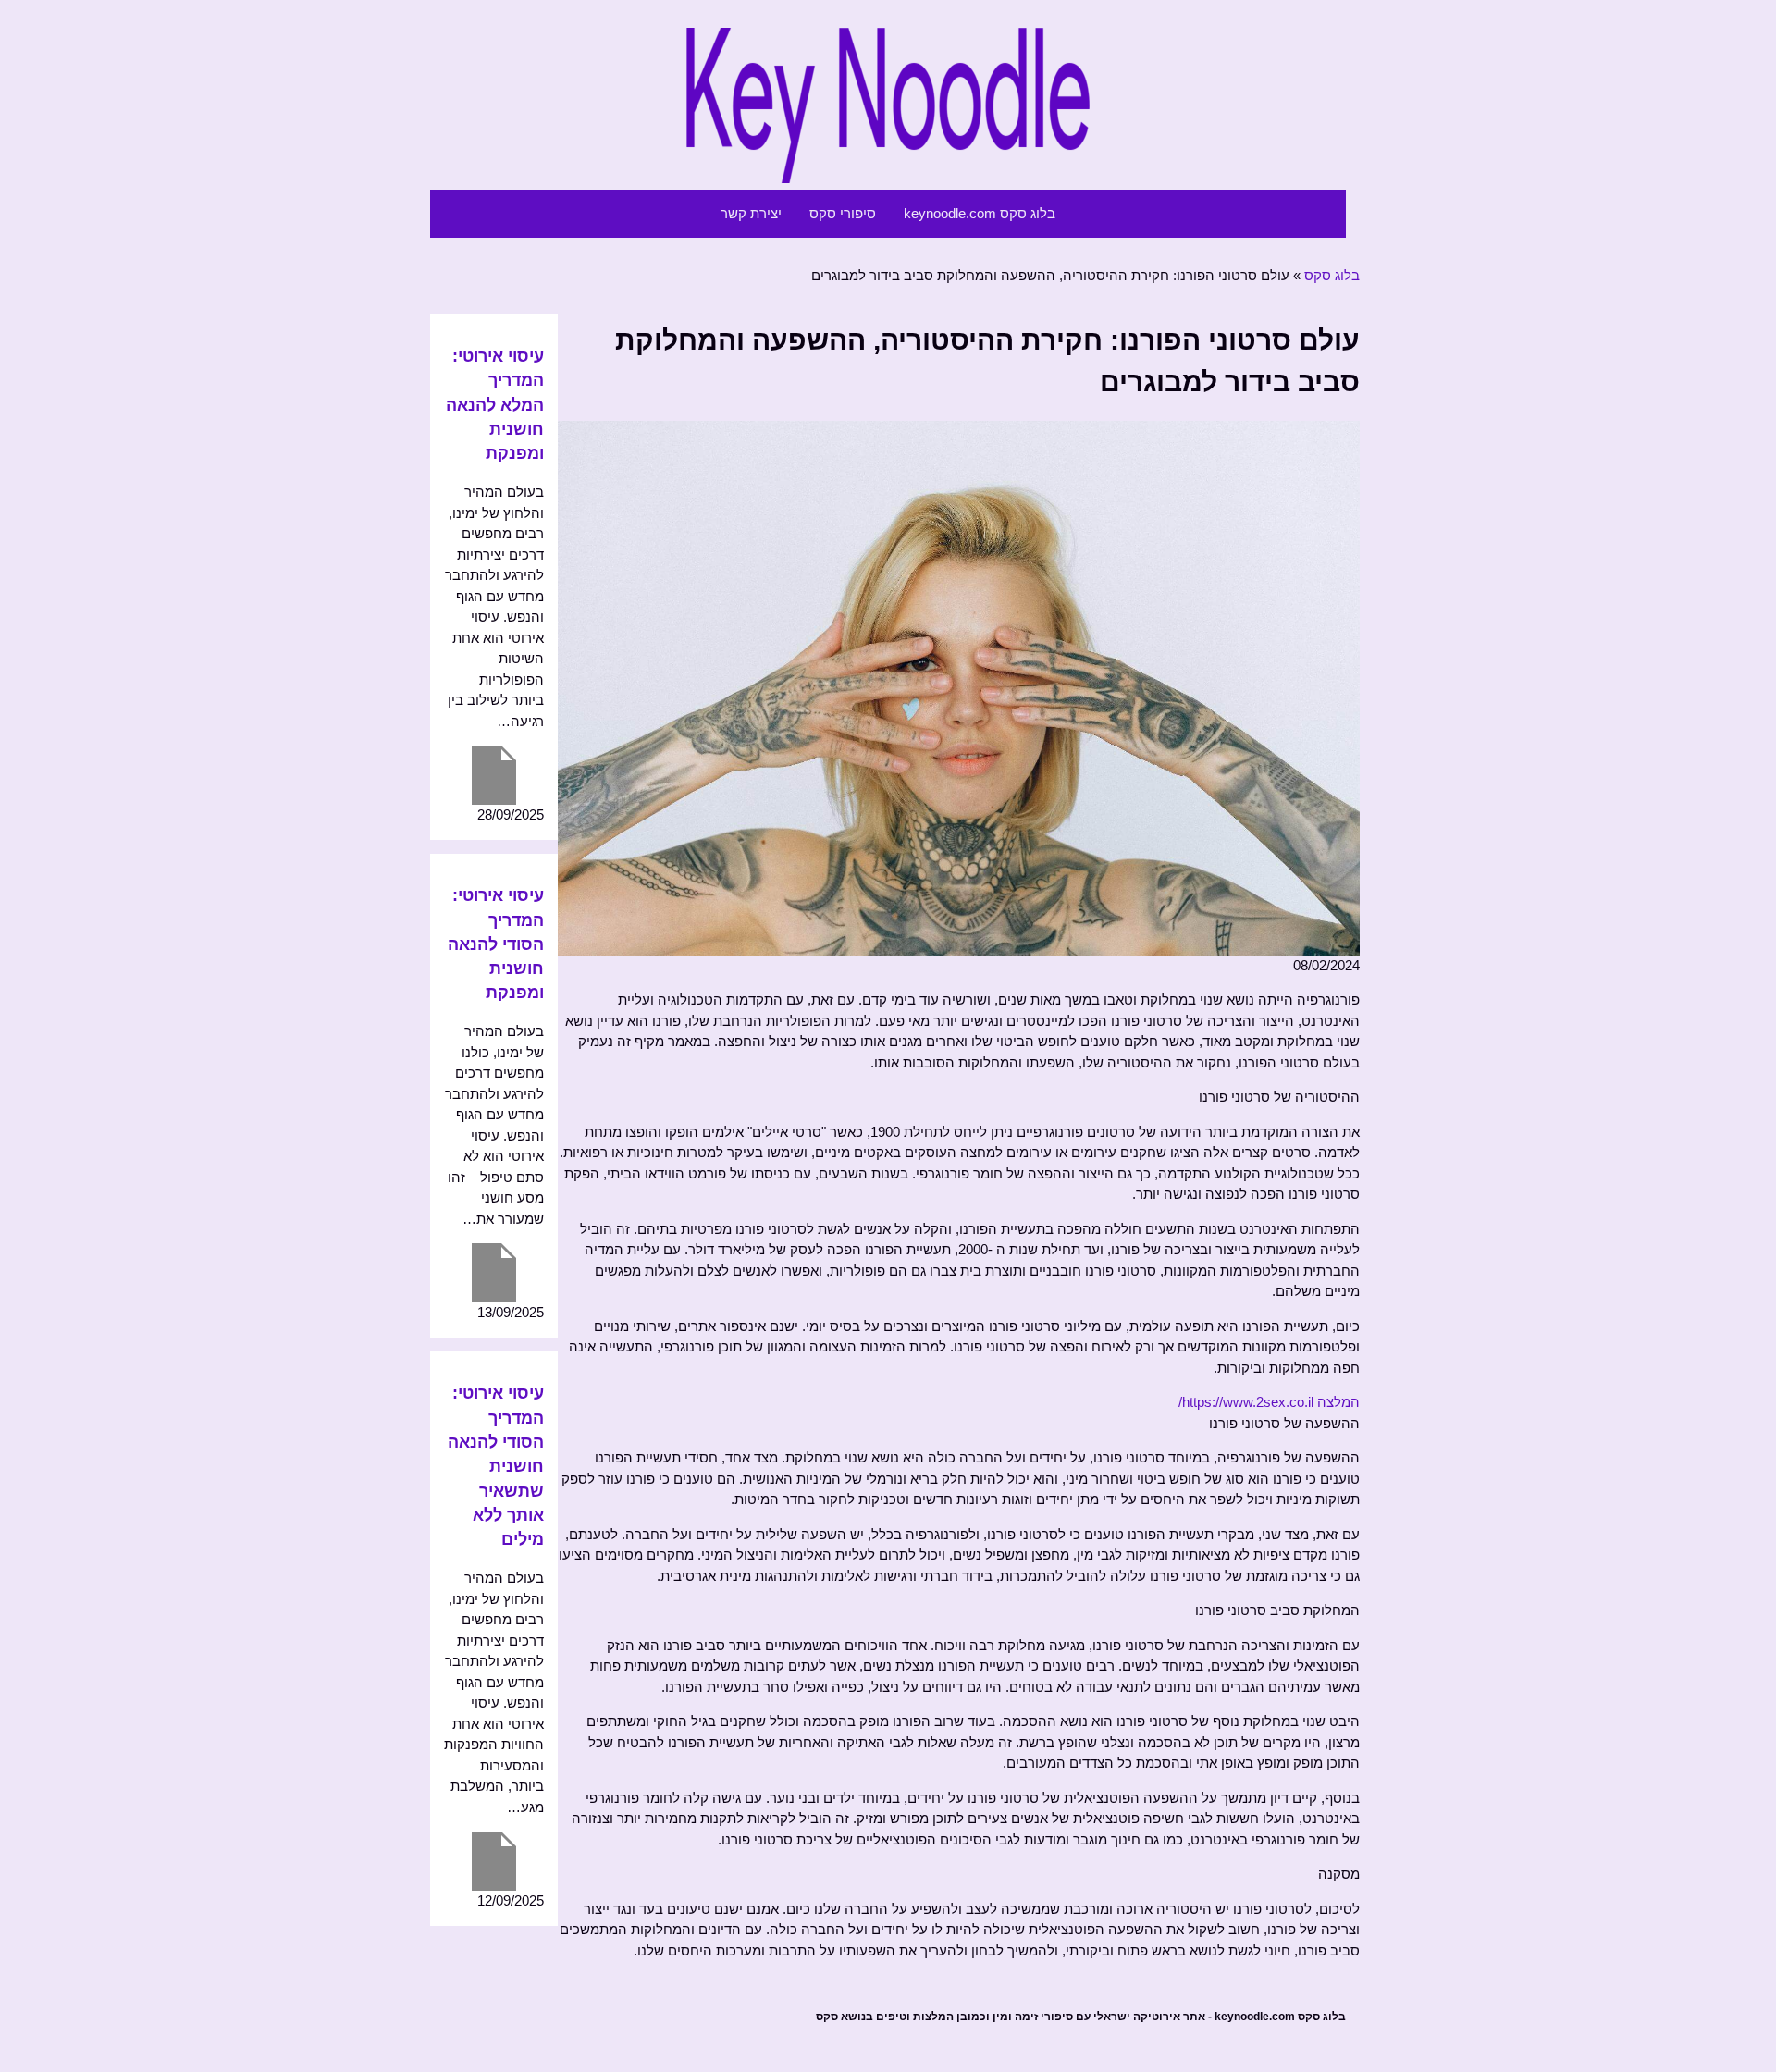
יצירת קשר (751, 213)
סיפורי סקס (843, 213)
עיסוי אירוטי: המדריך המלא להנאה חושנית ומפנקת (495, 405)
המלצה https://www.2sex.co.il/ (1269, 1402)
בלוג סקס (1332, 275)
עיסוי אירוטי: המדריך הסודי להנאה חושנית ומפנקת (496, 944)
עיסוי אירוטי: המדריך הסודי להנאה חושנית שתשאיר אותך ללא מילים (496, 1466)
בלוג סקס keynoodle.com (980, 213)
